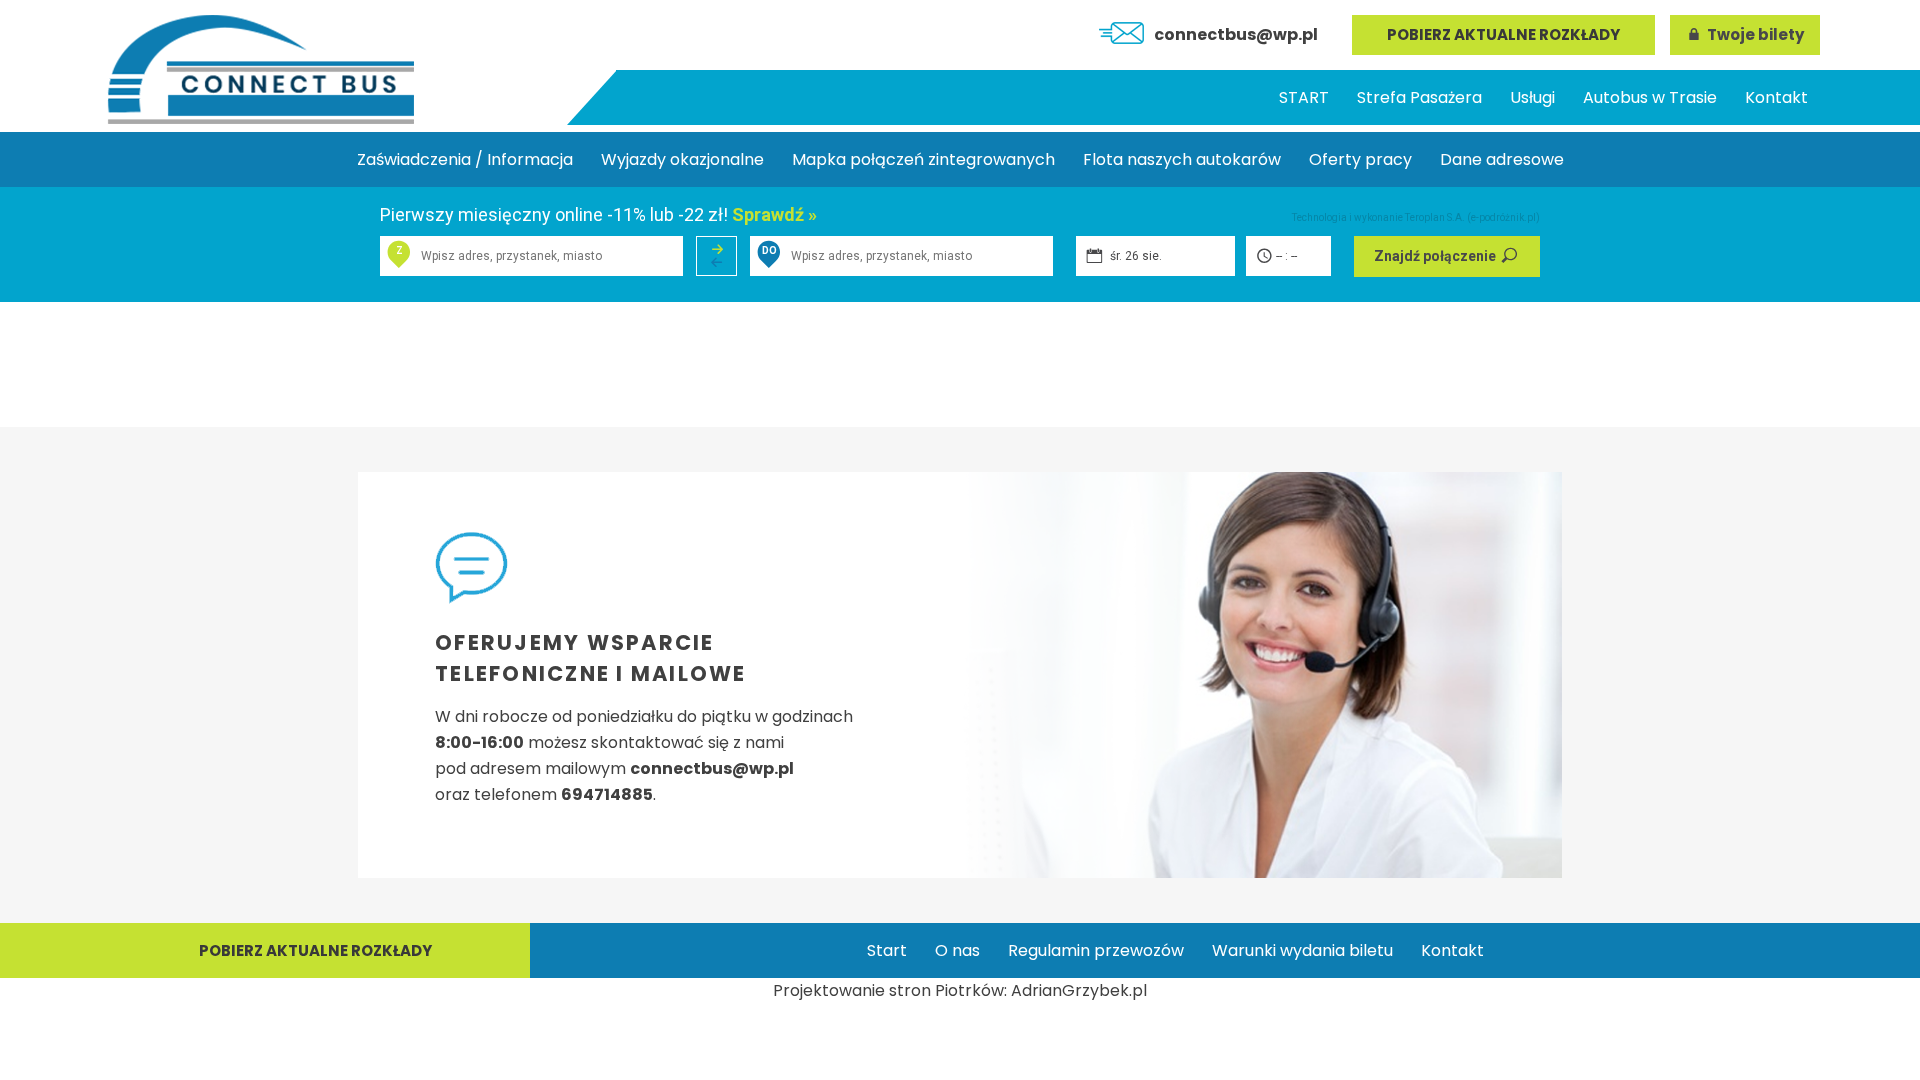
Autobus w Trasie (1650, 97)
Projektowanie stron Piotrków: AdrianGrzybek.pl (960, 990)
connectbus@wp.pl (1236, 34)
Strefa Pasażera (1419, 97)
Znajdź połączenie (1435, 256)
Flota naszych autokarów (1182, 159)
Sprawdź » (774, 214)
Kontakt (1776, 97)
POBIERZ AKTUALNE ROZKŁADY (1503, 34)
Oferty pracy (1360, 159)
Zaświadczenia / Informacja (465, 159)
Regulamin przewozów (1096, 950)
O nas (957, 950)
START (1304, 97)
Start (887, 950)
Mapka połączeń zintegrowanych (923, 159)
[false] (716, 256)
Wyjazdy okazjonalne (682, 159)
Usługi (1532, 97)
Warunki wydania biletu (1302, 950)
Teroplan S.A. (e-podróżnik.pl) (1472, 217)
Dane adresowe (1502, 159)
